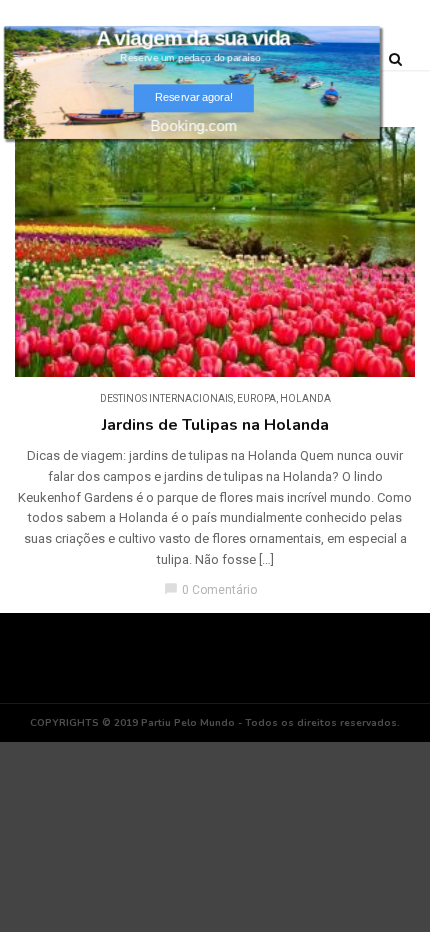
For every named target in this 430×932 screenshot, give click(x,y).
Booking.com (194, 125)
